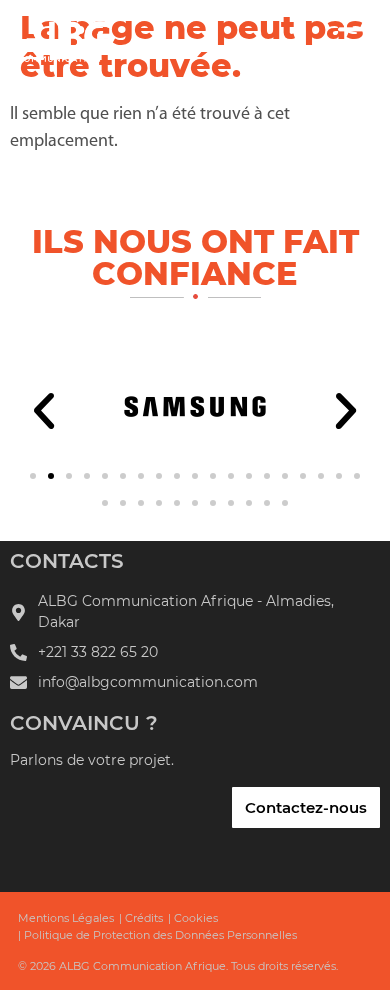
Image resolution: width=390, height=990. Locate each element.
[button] (44, 411)
